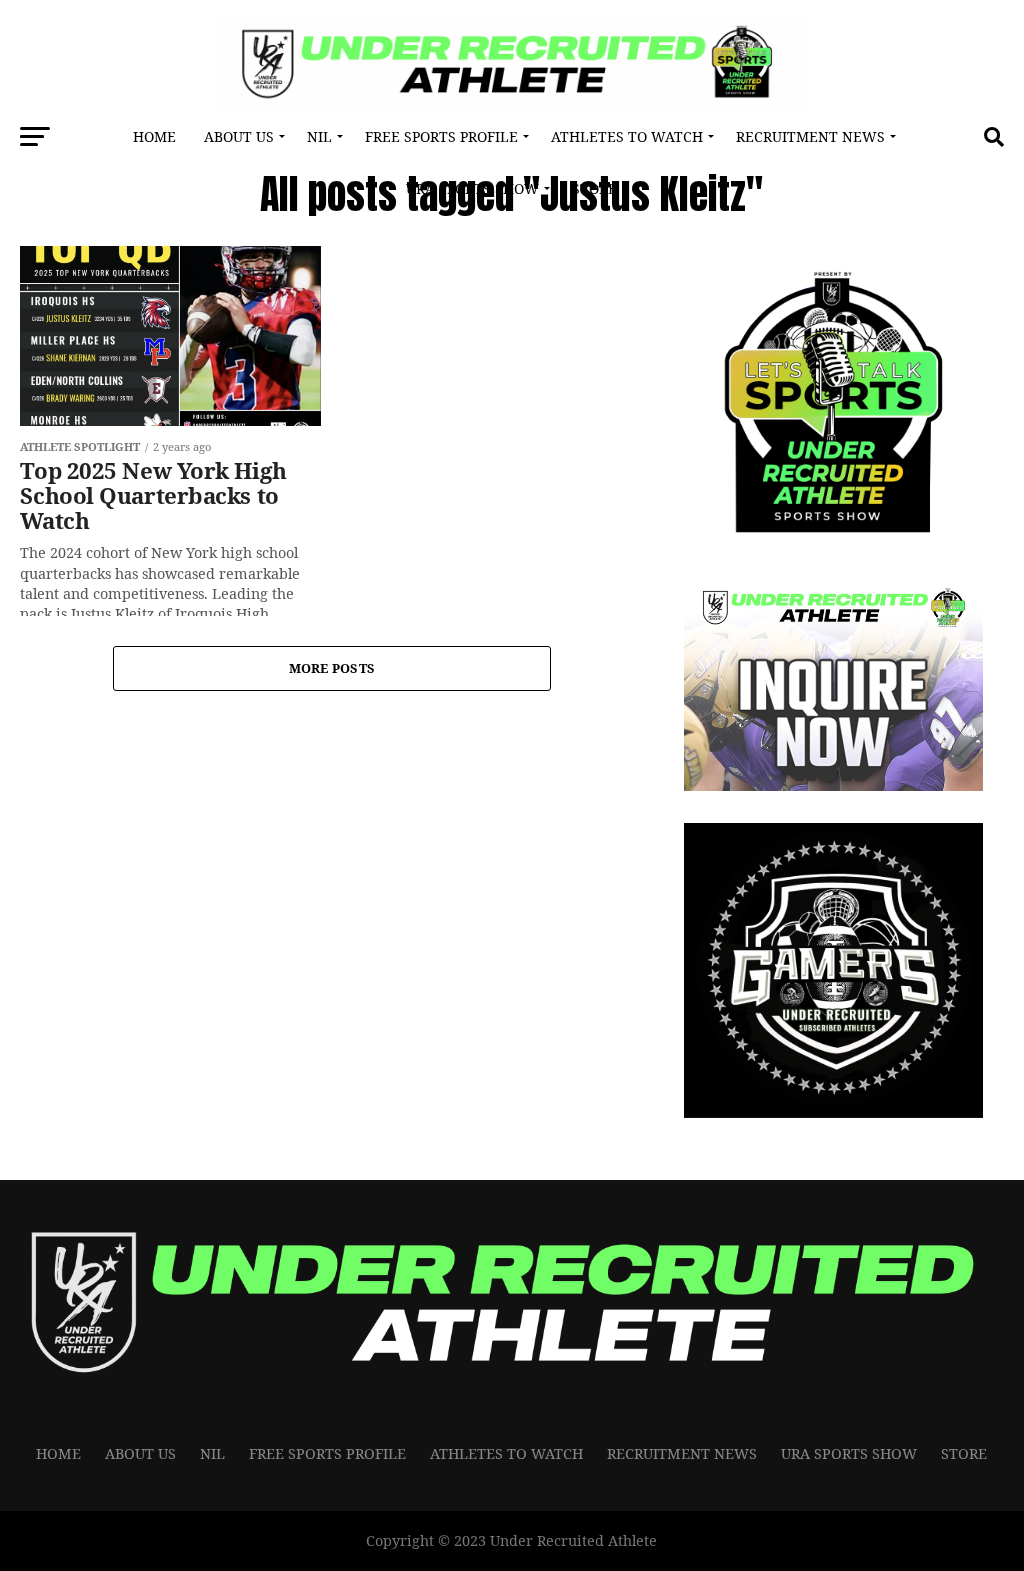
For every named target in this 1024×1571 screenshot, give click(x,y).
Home (154, 136)
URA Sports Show (472, 188)
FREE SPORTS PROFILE (441, 136)
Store (594, 188)
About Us (239, 136)
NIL (319, 136)
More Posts (332, 668)
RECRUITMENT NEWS (810, 136)
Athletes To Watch (627, 136)
